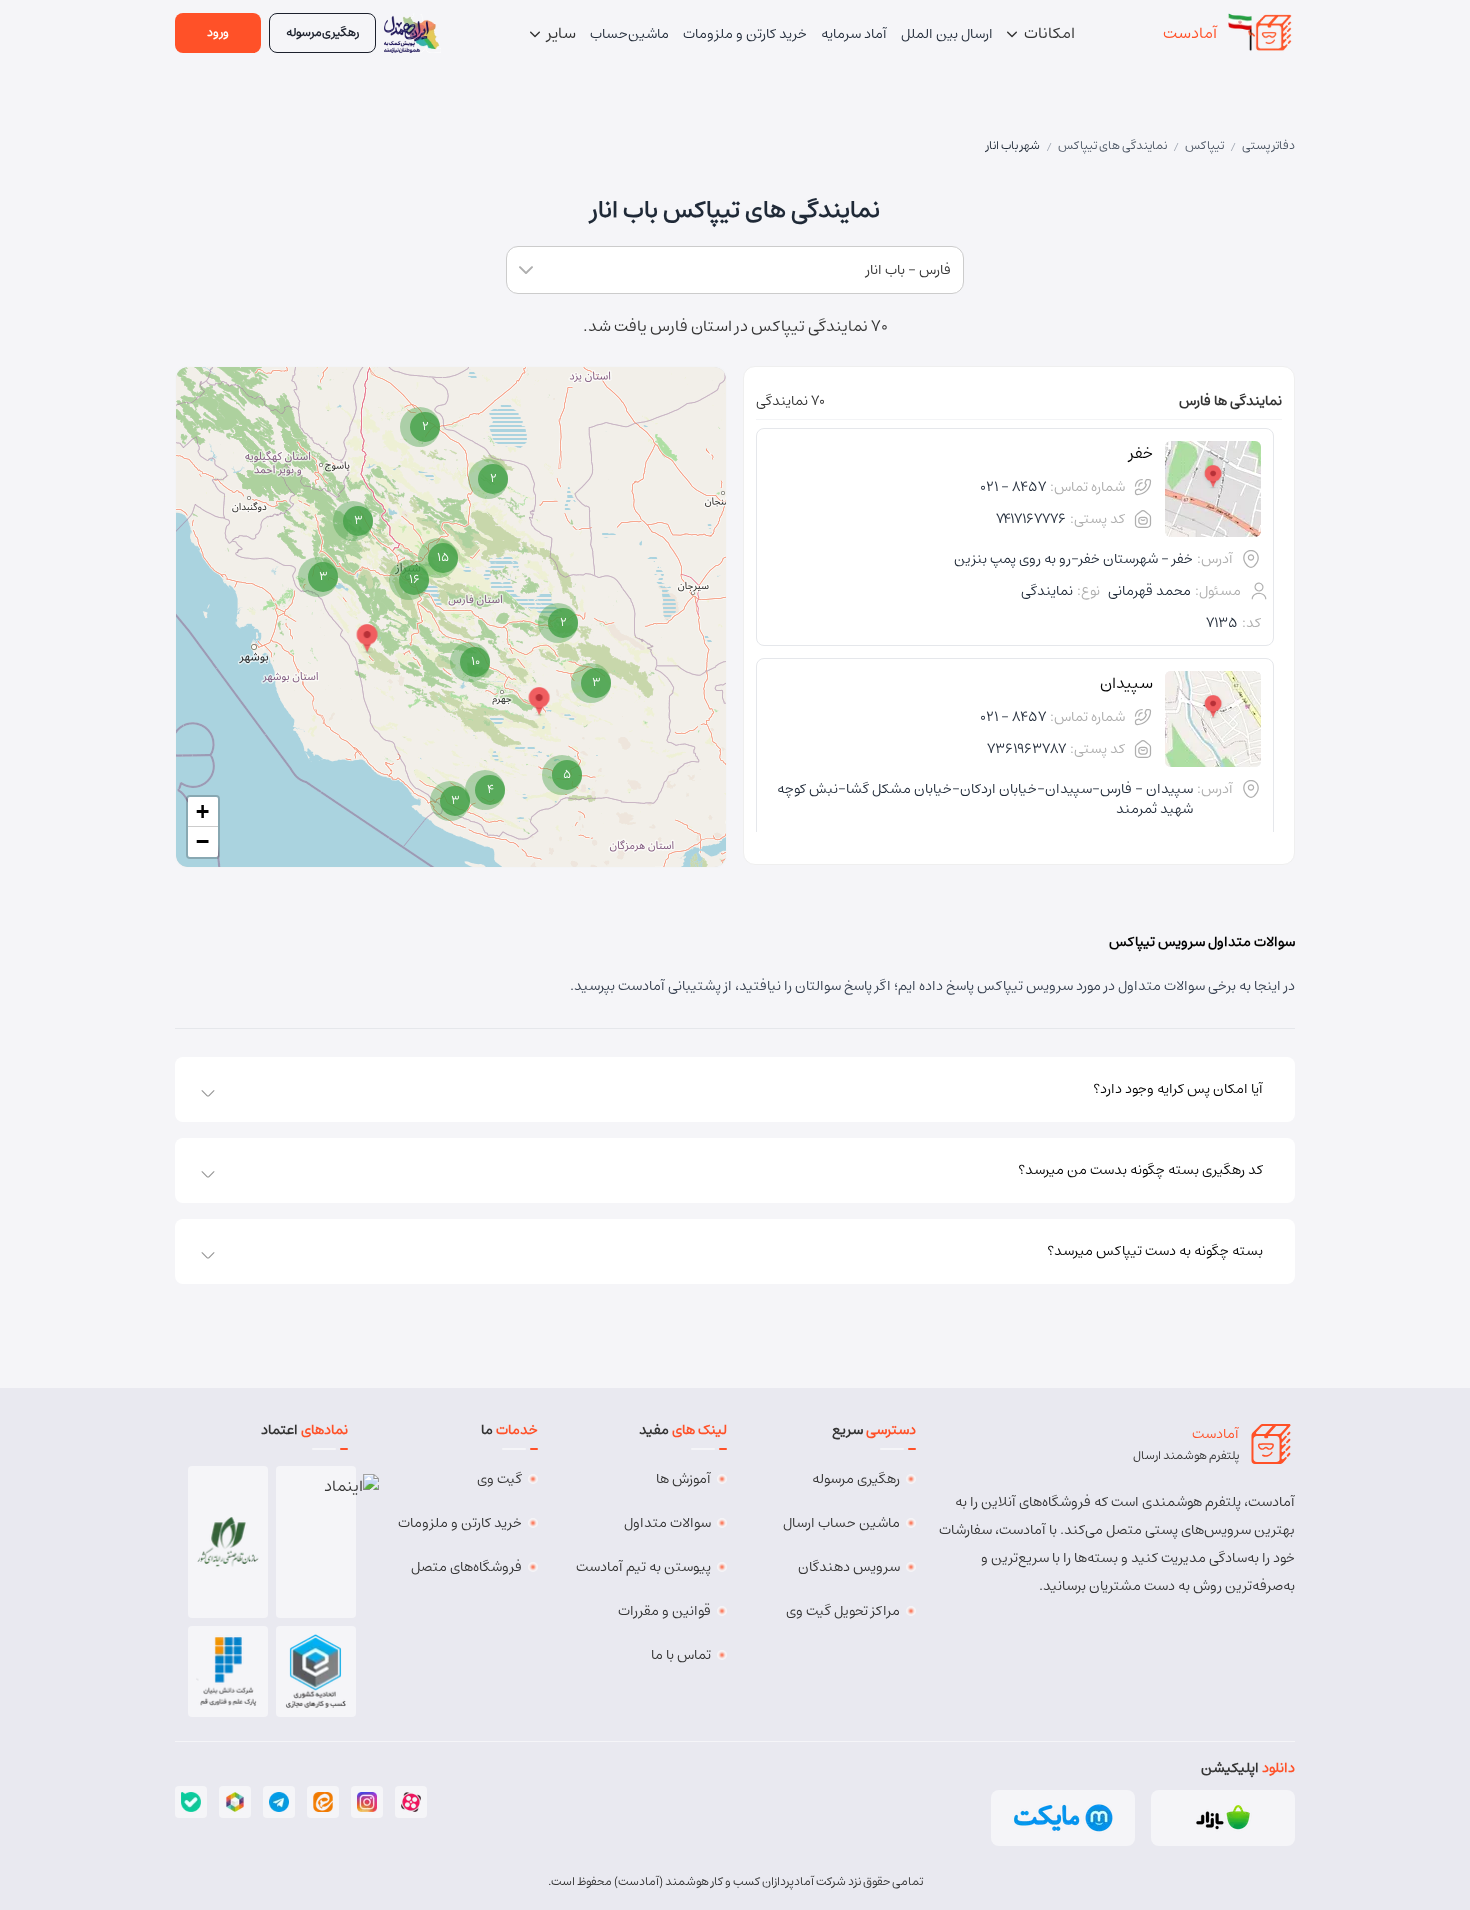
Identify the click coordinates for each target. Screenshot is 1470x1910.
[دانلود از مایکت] (1063, 1818)
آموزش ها (683, 1479)
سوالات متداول (667, 1523)
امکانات (1048, 33)
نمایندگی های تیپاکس (1112, 145)
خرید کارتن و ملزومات (460, 1523)
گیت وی (499, 1479)
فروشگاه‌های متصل (466, 1567)
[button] (450, 801)
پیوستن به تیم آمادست (643, 1567)
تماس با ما (681, 1655)
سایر (560, 33)
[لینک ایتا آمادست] (323, 1802)
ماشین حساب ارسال (841, 1523)
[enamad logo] (316, 1542)
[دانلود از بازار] (1223, 1818)
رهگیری (322, 32)
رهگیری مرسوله (856, 1479)
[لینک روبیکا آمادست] (235, 1802)
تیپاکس (1204, 145)
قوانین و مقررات (664, 1611)
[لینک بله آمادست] (191, 1802)
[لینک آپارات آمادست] (411, 1802)
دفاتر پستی (1268, 145)
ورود (218, 32)
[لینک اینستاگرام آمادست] (367, 1802)
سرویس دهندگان (849, 1567)
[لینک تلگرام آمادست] (279, 1802)
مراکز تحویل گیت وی (843, 1611)
